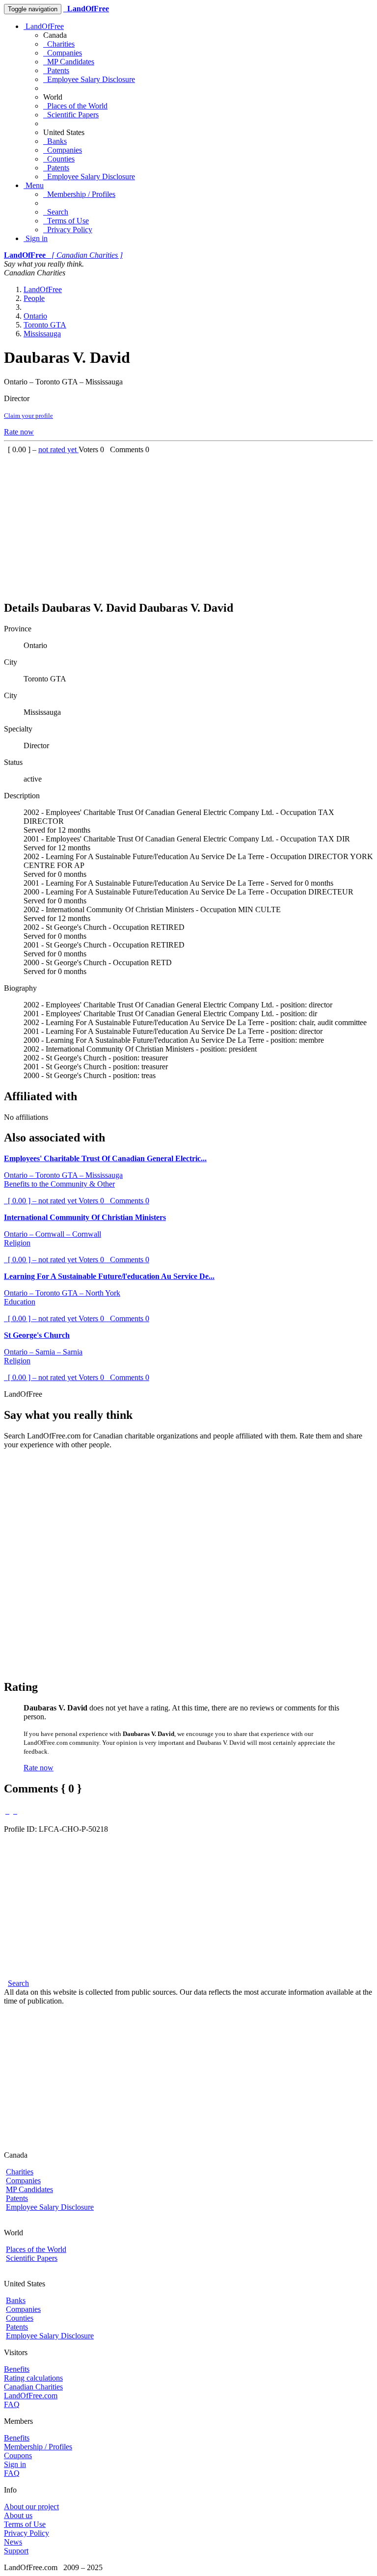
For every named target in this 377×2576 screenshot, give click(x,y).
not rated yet (58, 449)
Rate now (19, 432)
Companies (63, 53)
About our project (31, 2507)
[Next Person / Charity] (15, 1811)
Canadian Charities (33, 2387)
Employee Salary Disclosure (89, 79)
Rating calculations (33, 2378)
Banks (55, 141)
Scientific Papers (71, 115)
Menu (34, 185)
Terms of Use (66, 221)
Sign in (36, 238)
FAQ (12, 2404)
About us (18, 2515)
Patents (56, 70)
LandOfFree (44, 26)
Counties (59, 159)
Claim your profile (28, 416)
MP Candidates (69, 62)
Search (56, 212)
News (13, 2542)
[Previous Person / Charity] (7, 1811)
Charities (59, 44)
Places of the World (75, 106)
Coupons (18, 2455)
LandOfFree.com (31, 2396)
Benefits (17, 2369)
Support (16, 2551)
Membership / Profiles (79, 194)
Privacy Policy (68, 230)
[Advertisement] (188, 523)
